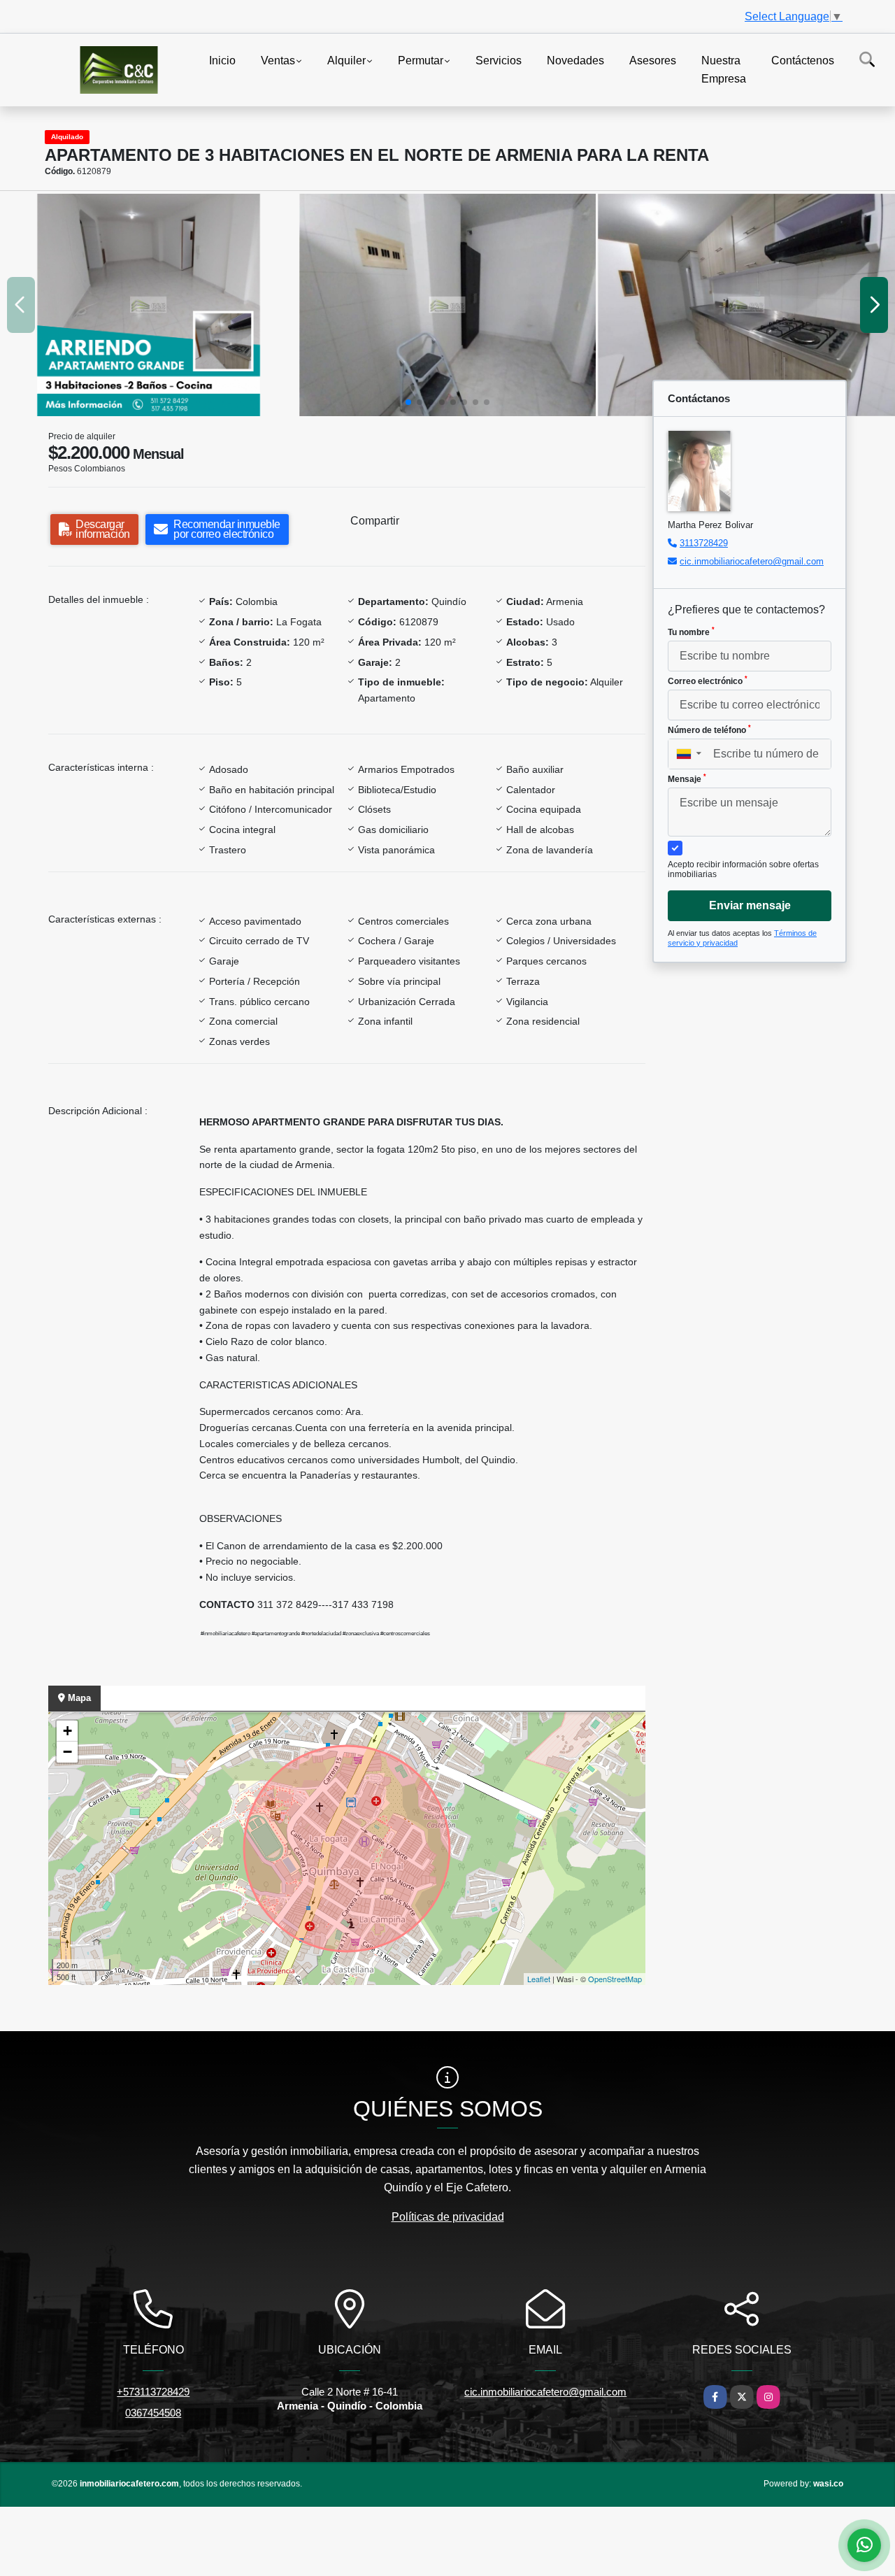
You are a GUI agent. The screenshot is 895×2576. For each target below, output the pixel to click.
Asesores (653, 61)
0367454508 (153, 2413)
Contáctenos (803, 61)
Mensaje (687, 778)
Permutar (421, 61)
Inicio (222, 61)
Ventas (278, 61)
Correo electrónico (708, 681)
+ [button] (67, 1731)
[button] (408, 402)
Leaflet (539, 1979)
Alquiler (346, 61)
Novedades (575, 61)
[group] (149, 305)
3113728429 (704, 543)
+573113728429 (153, 2392)
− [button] (67, 1752)
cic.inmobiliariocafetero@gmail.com (752, 561)
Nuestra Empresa (724, 70)
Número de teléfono (709, 730)
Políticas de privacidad (448, 2217)
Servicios (499, 61)
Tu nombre (691, 632)
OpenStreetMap (615, 1979)
